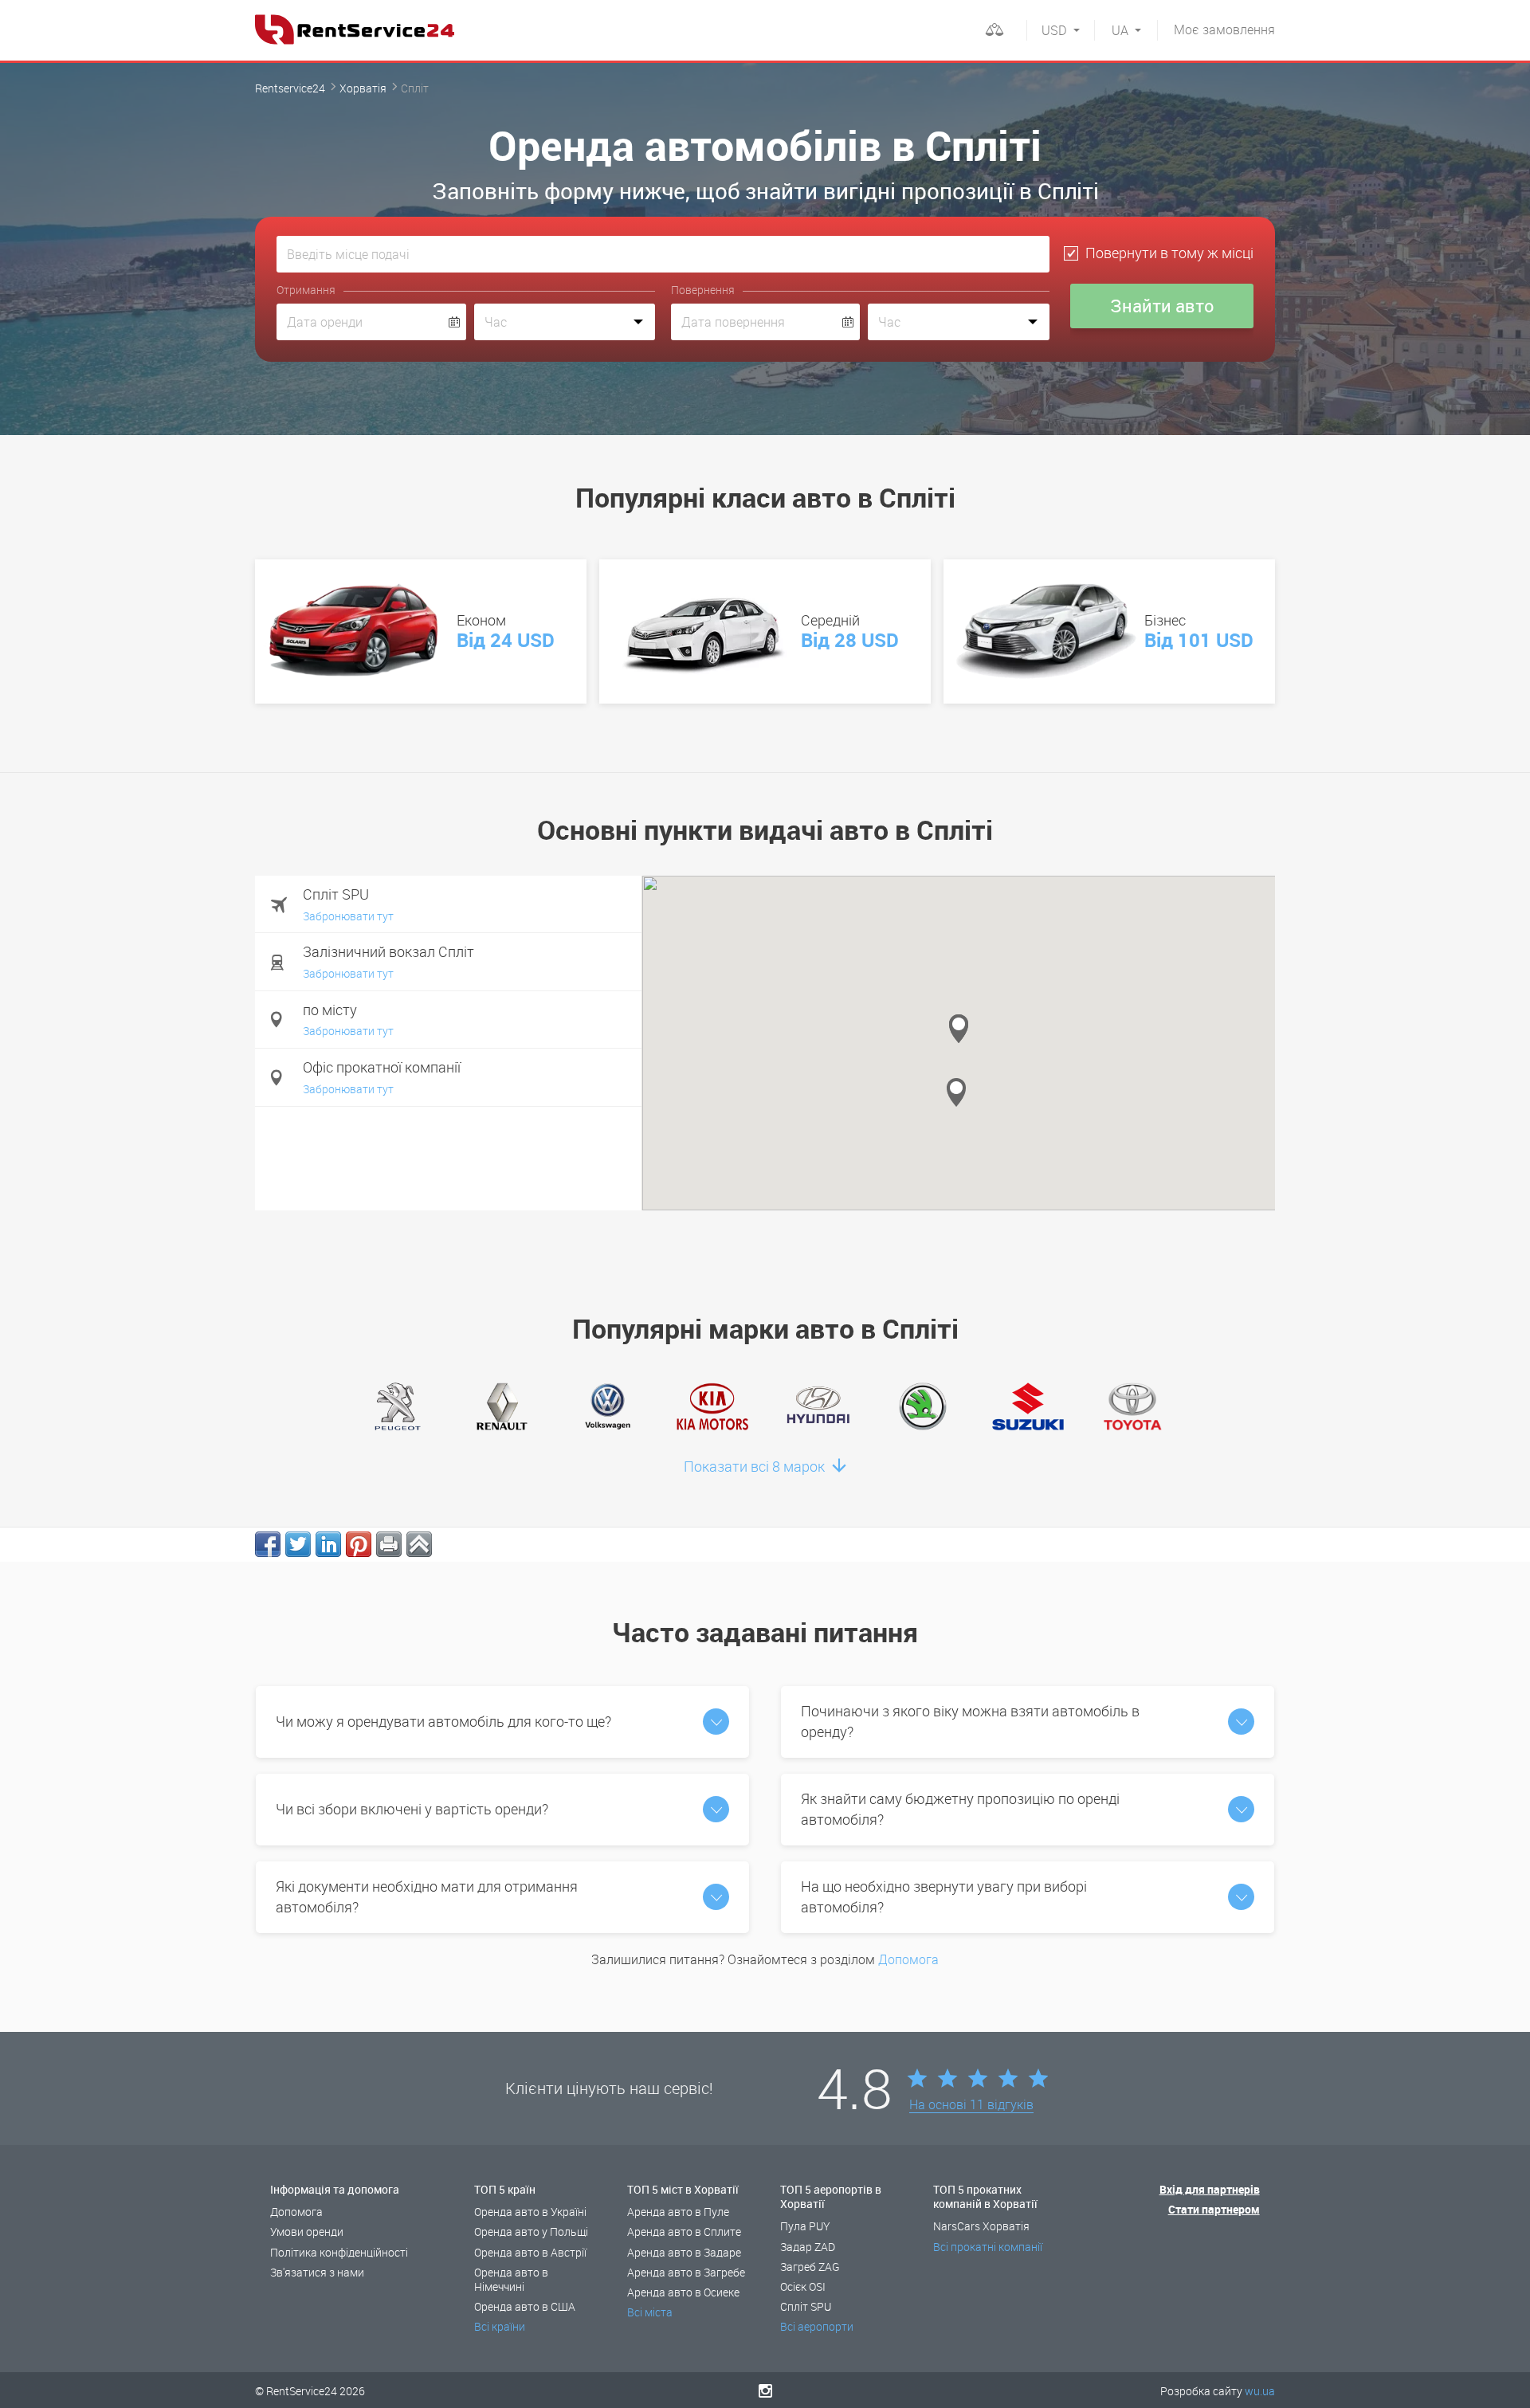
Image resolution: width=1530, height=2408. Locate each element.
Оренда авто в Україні (530, 2212)
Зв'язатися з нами (317, 2272)
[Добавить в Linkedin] (328, 1544)
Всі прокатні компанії (988, 2247)
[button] (956, 1092)
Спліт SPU (806, 2306)
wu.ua (1260, 2391)
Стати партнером (1214, 2209)
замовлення (1224, 29)
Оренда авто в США (525, 2306)
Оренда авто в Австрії (530, 2252)
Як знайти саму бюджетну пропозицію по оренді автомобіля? (960, 1809)
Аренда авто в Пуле (678, 2212)
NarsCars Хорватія (981, 2226)
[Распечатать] (389, 1544)
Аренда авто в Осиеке (683, 2292)
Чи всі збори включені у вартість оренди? (412, 1809)
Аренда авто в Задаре (684, 2252)
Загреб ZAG (810, 2267)
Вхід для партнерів (1210, 2189)
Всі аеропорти (817, 2326)
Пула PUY (805, 2226)
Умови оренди (307, 2232)
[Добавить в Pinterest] (359, 1544)
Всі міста (650, 2312)
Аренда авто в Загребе (686, 2272)
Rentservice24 (290, 88)
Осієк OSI (803, 2286)
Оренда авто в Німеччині (511, 2279)
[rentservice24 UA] (355, 29)
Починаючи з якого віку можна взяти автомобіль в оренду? (970, 1721)
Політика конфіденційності (339, 2252)
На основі (971, 2105)
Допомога (908, 1959)
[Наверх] (419, 1544)
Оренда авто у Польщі (531, 2232)
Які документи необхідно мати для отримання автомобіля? (427, 1896)
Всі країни (500, 2326)
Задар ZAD (808, 2247)
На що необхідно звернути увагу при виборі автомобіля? (944, 1896)
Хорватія (363, 88)
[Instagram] (765, 2390)
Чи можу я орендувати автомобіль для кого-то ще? (443, 1721)
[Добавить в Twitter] (298, 1544)
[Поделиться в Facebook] (268, 1544)
